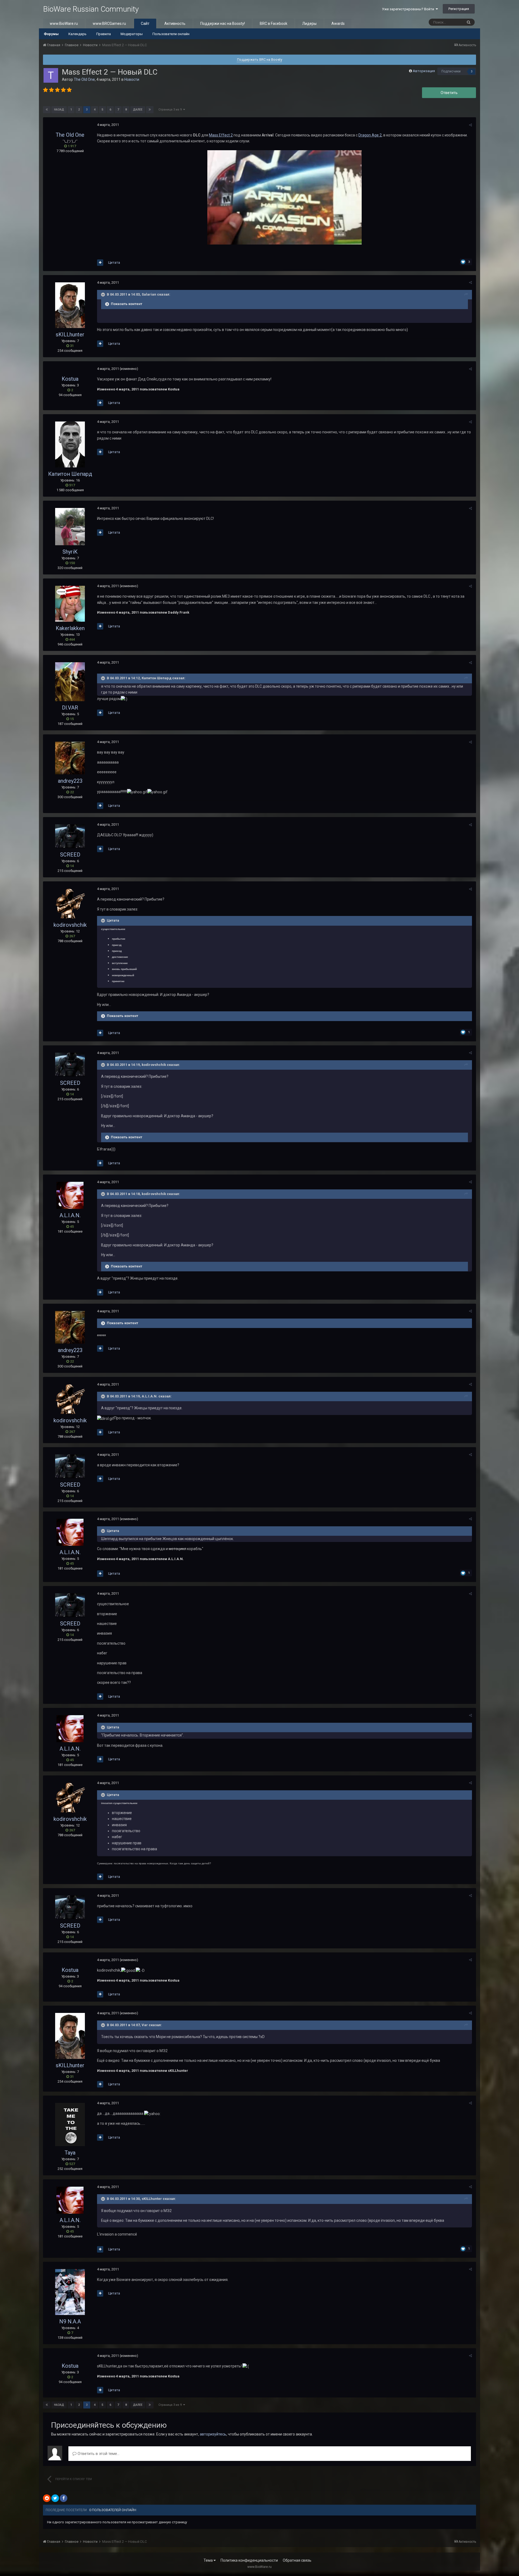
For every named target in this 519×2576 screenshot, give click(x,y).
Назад (59, 110)
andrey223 (70, 781)
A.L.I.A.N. (70, 1215)
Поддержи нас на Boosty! (223, 24)
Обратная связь (297, 2560)
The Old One (84, 79)
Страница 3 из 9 (171, 110)
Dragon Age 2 (370, 135)
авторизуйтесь (213, 2434)
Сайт (145, 24)
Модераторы (132, 34)
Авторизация (424, 71)
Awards (338, 24)
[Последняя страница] (150, 110)
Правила (104, 34)
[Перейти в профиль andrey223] (70, 758)
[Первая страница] (47, 110)
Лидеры (309, 24)
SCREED (70, 855)
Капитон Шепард (70, 474)
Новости (132, 79)
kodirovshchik (70, 925)
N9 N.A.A (70, 2321)
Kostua (70, 379)
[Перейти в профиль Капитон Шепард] (70, 444)
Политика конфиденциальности (249, 2560)
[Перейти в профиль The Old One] (51, 75)
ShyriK (70, 552)
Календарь (77, 34)
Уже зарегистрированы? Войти (409, 9)
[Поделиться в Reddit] (47, 2498)
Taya (70, 2153)
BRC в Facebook (274, 24)
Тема (209, 2560)
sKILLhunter (70, 334)
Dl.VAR (70, 708)
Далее (138, 110)
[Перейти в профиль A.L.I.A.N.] (70, 1195)
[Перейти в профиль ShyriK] (70, 527)
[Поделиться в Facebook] (64, 2498)
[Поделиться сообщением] (470, 125)
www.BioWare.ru (64, 24)
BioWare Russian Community (91, 9)
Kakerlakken (70, 628)
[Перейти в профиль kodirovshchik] (70, 904)
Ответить (449, 93)
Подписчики (451, 71)
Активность (175, 24)
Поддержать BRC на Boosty (260, 60)
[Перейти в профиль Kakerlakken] (70, 604)
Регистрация (459, 9)
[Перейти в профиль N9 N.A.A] (70, 2292)
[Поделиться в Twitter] (55, 2498)
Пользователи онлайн (171, 34)
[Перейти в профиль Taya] (70, 2125)
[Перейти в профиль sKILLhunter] (70, 305)
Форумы (51, 34)
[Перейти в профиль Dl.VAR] (70, 682)
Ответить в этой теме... (98, 2454)
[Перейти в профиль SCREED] (70, 836)
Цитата (114, 262)
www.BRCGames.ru (109, 24)
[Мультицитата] (100, 263)
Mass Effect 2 (221, 135)
